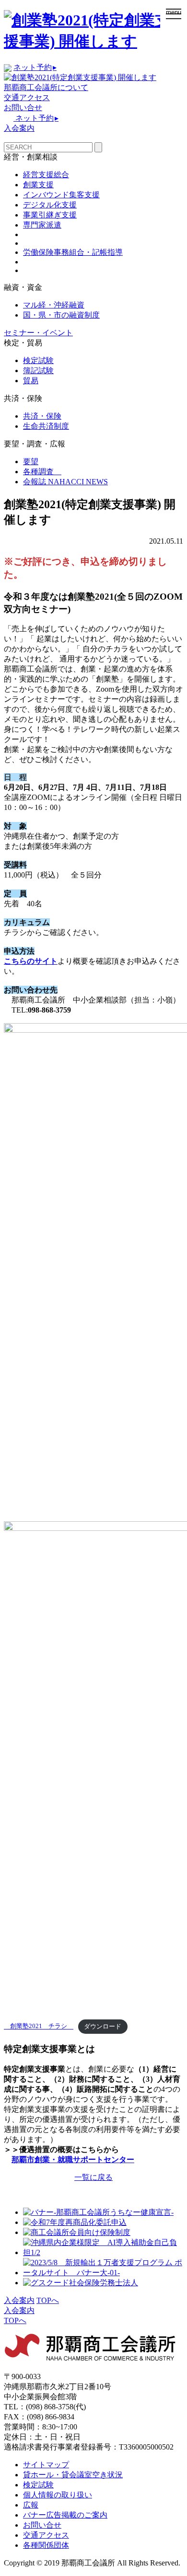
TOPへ (48, 2300)
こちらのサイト (31, 961)
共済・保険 (42, 416)
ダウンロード (103, 2027)
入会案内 (19, 128)
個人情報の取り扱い (58, 2495)
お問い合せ (23, 108)
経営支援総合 (46, 175)
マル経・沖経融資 (54, 305)
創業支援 (38, 185)
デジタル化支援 (50, 205)
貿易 (31, 381)
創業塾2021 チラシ (39, 2027)
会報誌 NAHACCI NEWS (65, 482)
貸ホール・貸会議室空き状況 (73, 2475)
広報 (31, 2505)
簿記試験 (38, 370)
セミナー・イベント (38, 333)
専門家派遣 (42, 225)
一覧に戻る (93, 2177)
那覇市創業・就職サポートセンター (73, 2160)
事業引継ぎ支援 (50, 215)
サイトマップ (46, 2465)
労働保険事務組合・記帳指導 (73, 252)
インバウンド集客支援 (61, 195)
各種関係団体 (46, 2545)
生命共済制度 (46, 426)
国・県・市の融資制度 (61, 315)
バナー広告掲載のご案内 (65, 2515)
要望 (31, 462)
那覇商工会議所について (46, 87)
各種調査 (42, 472)
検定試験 (38, 360)
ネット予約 (35, 67)
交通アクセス (27, 97)
